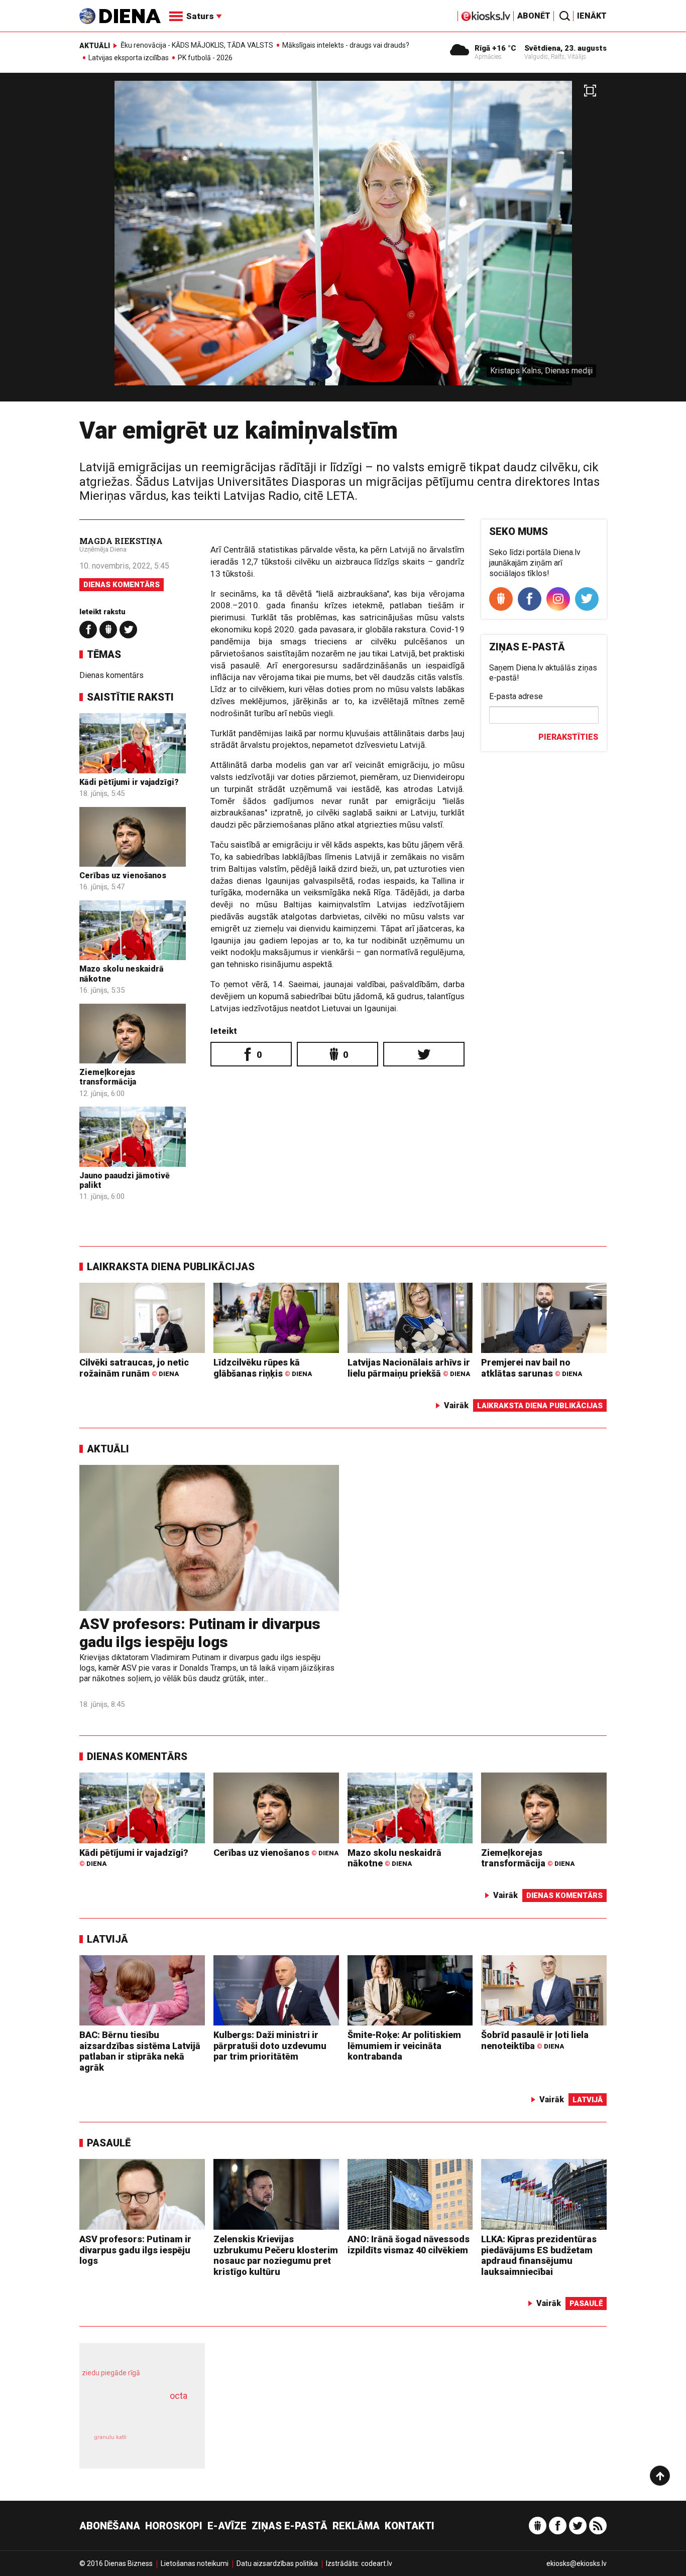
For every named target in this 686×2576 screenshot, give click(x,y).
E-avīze (227, 2526)
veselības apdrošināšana (133, 2413)
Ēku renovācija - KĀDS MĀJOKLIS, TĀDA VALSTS (197, 45)
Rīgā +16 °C (495, 48)
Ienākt (592, 16)
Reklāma (356, 2526)
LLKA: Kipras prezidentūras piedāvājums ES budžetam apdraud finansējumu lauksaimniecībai (539, 2255)
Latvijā (107, 1939)
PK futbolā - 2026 (205, 58)
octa (179, 2396)
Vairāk (456, 1405)
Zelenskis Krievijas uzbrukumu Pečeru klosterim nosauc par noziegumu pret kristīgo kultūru (276, 2255)
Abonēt (534, 16)
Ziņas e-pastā (290, 2526)
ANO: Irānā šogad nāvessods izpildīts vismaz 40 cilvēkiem (409, 2245)
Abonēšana (110, 2526)
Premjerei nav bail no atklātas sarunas (532, 1368)
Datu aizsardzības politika (277, 2563)
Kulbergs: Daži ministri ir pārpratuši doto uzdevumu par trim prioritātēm (270, 2046)
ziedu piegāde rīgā (111, 2373)
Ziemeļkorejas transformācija (108, 1077)
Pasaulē (109, 2143)
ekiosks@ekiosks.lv (577, 2563)
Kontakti (410, 2526)
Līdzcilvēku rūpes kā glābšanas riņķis (263, 1368)
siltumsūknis (166, 2444)
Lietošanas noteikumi (195, 2563)
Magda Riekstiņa (121, 541)
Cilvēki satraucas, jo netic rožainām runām (134, 1368)
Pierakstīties (568, 737)
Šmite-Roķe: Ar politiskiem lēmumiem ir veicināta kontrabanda (404, 2046)
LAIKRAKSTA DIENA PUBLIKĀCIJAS (171, 1267)
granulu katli (110, 2437)
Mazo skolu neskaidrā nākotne (394, 1858)
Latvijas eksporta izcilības (129, 58)
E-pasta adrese (516, 696)
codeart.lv (377, 2563)
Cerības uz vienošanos (123, 875)
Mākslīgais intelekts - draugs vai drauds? (346, 45)
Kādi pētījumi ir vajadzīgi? (129, 782)
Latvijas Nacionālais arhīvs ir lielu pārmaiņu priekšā (409, 1368)
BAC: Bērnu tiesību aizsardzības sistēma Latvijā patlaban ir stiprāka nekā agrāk (140, 2051)
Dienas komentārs (122, 585)
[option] (343, 241)
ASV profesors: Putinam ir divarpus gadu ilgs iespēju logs (200, 1633)
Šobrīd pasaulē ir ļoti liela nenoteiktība (535, 2040)
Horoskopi (174, 2526)
